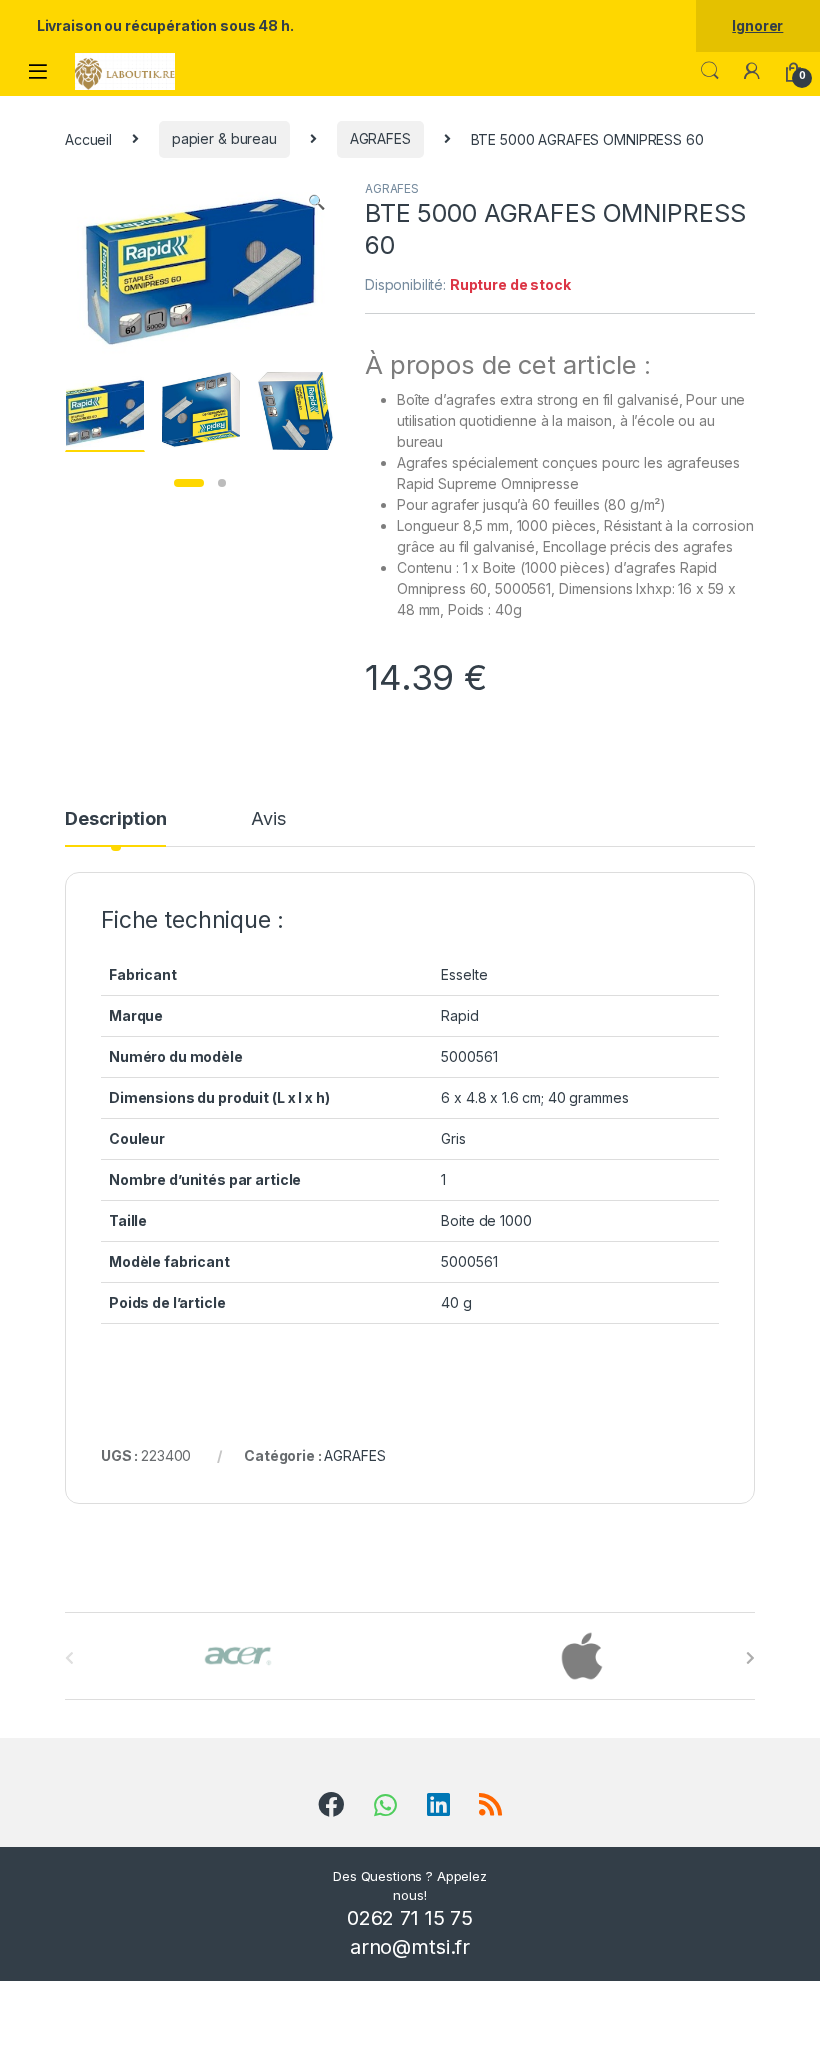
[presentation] (750, 1658)
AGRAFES (380, 138)
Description (115, 819)
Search (710, 71)
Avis (268, 819)
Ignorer (757, 25)
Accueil (88, 138)
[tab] (115, 828)
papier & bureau (224, 138)
